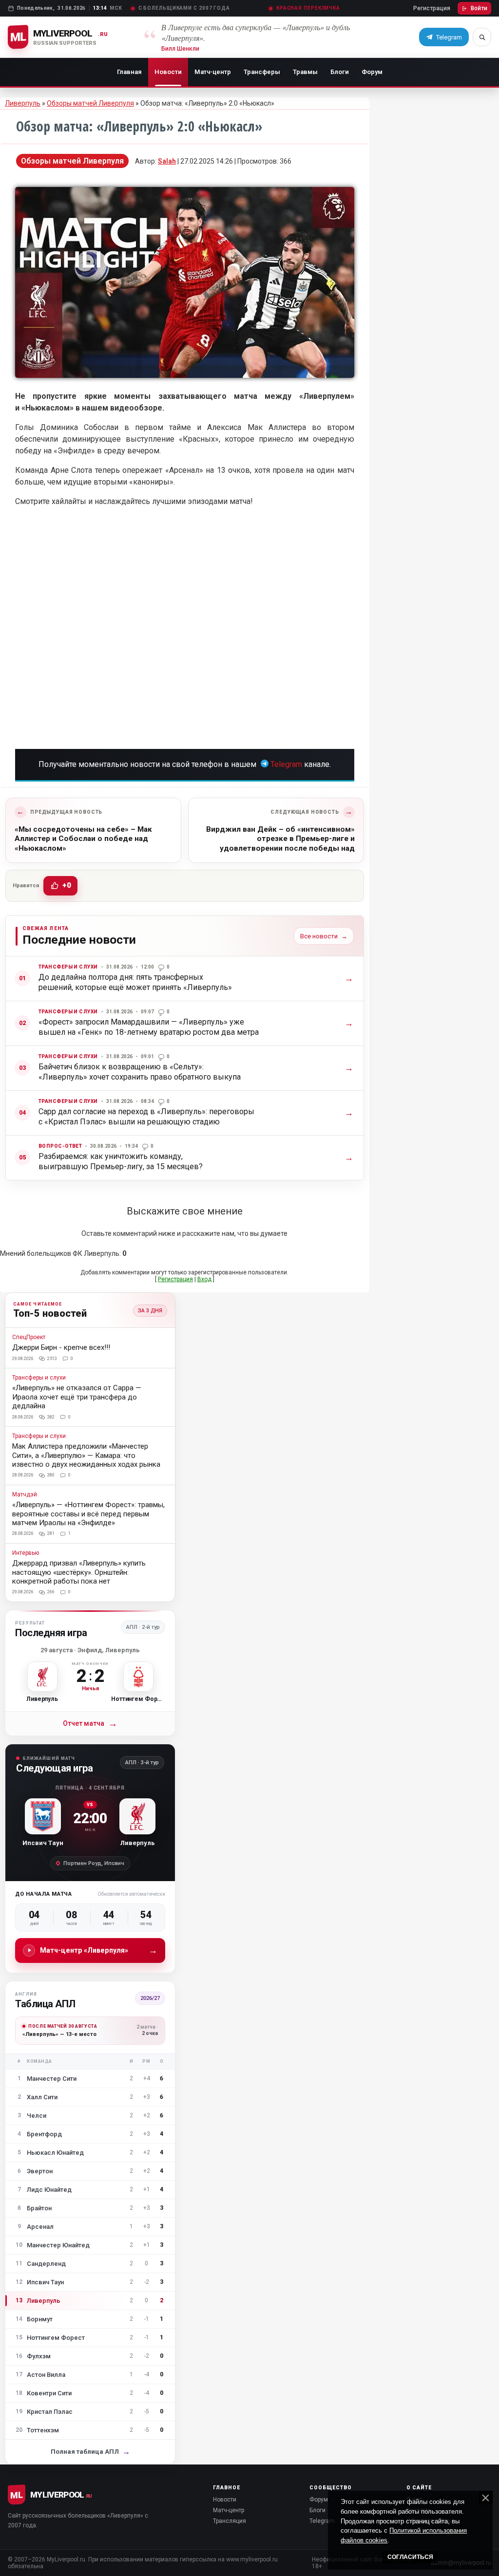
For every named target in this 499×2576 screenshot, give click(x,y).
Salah (167, 161)
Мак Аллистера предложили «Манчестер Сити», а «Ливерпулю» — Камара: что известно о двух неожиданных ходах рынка (86, 1455)
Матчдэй (25, 1495)
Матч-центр (213, 72)
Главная (129, 72)
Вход (204, 1279)
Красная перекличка (308, 8)
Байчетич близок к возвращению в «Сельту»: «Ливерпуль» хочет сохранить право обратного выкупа (140, 1072)
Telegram (286, 764)
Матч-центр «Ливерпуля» (99, 1950)
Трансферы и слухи (68, 967)
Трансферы (262, 72)
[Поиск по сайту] (482, 37)
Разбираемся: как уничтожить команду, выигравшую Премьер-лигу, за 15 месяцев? (121, 1161)
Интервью (26, 1553)
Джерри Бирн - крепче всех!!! (61, 1347)
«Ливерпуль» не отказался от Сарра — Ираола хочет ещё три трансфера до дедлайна (77, 1397)
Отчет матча (90, 1724)
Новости (168, 72)
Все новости (324, 936)
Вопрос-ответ (60, 1146)
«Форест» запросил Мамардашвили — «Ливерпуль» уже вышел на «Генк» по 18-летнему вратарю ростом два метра (149, 1027)
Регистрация (432, 8)
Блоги (340, 72)
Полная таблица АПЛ (90, 2452)
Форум (372, 72)
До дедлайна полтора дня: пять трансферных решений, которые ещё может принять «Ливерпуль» (135, 982)
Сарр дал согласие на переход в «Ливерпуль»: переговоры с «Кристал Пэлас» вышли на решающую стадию (146, 1116)
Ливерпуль (23, 103)
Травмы (305, 72)
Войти (479, 8)
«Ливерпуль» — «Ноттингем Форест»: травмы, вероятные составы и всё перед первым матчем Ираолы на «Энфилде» (88, 1514)
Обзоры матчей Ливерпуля (90, 103)
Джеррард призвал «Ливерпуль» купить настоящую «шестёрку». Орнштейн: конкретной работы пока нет (79, 1572)
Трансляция (230, 2521)
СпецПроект (29, 1337)
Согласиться (410, 2557)
